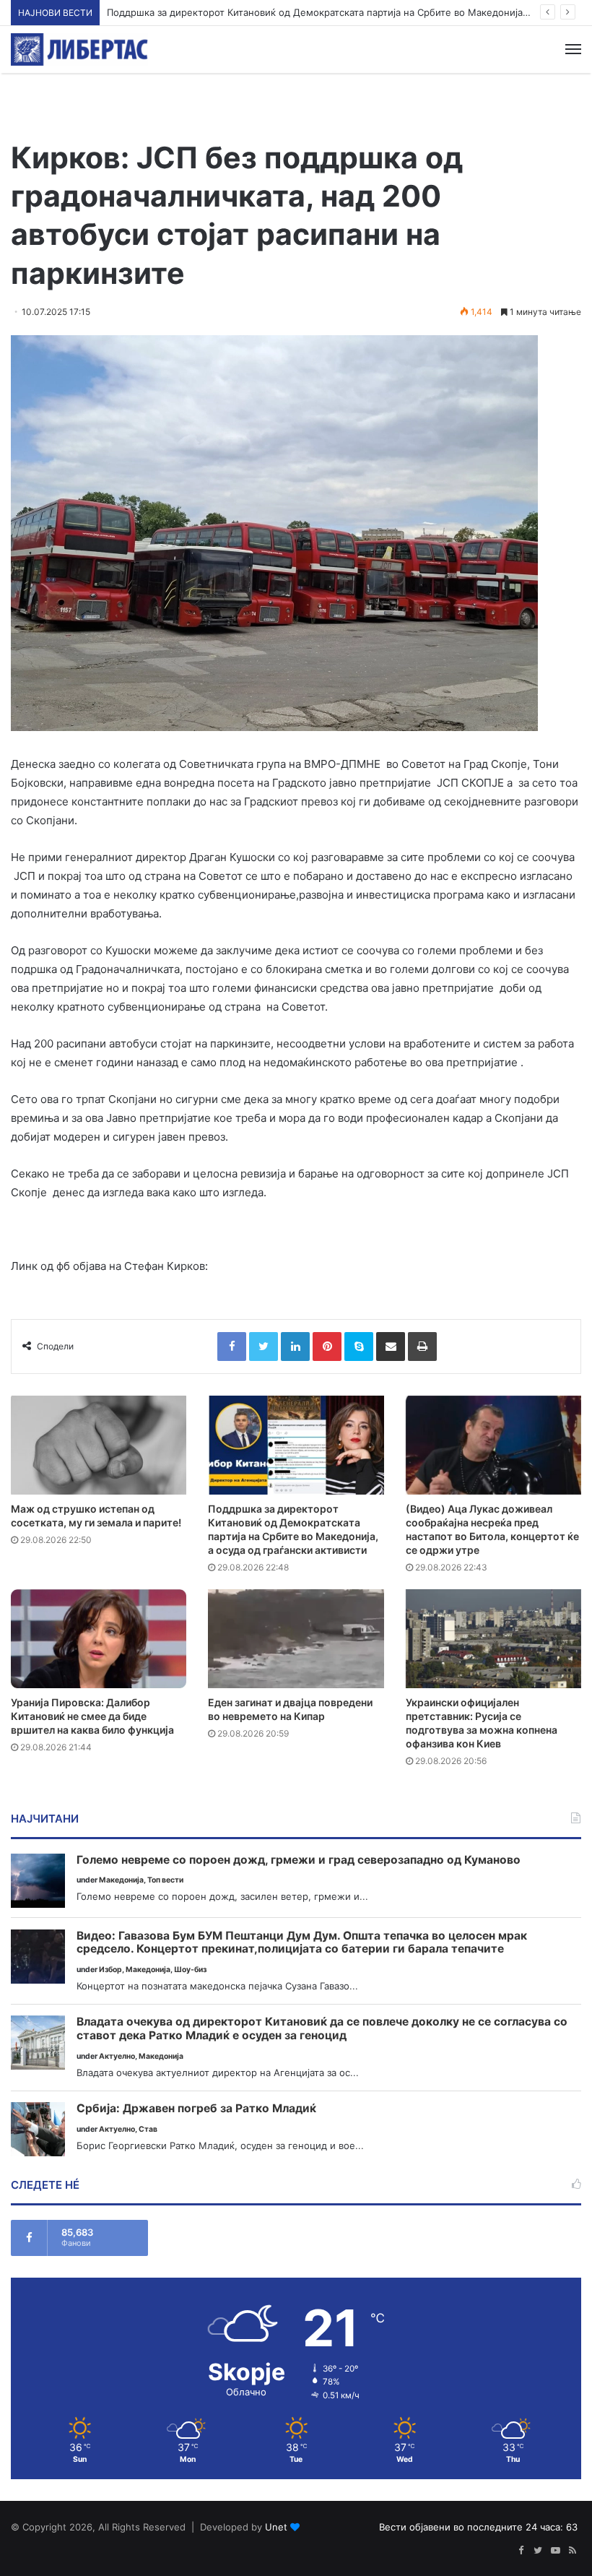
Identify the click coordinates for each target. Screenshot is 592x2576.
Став (148, 2129)
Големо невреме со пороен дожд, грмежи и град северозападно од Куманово (299, 1860)
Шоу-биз (190, 1970)
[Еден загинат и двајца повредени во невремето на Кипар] (296, 1639)
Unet (276, 2527)
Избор (110, 1970)
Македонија (121, 1880)
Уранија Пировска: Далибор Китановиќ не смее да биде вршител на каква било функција (92, 1716)
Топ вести (165, 1880)
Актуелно (117, 2056)
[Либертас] (79, 49)
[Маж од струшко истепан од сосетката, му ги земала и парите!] (99, 1445)
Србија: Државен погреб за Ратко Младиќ (196, 2109)
